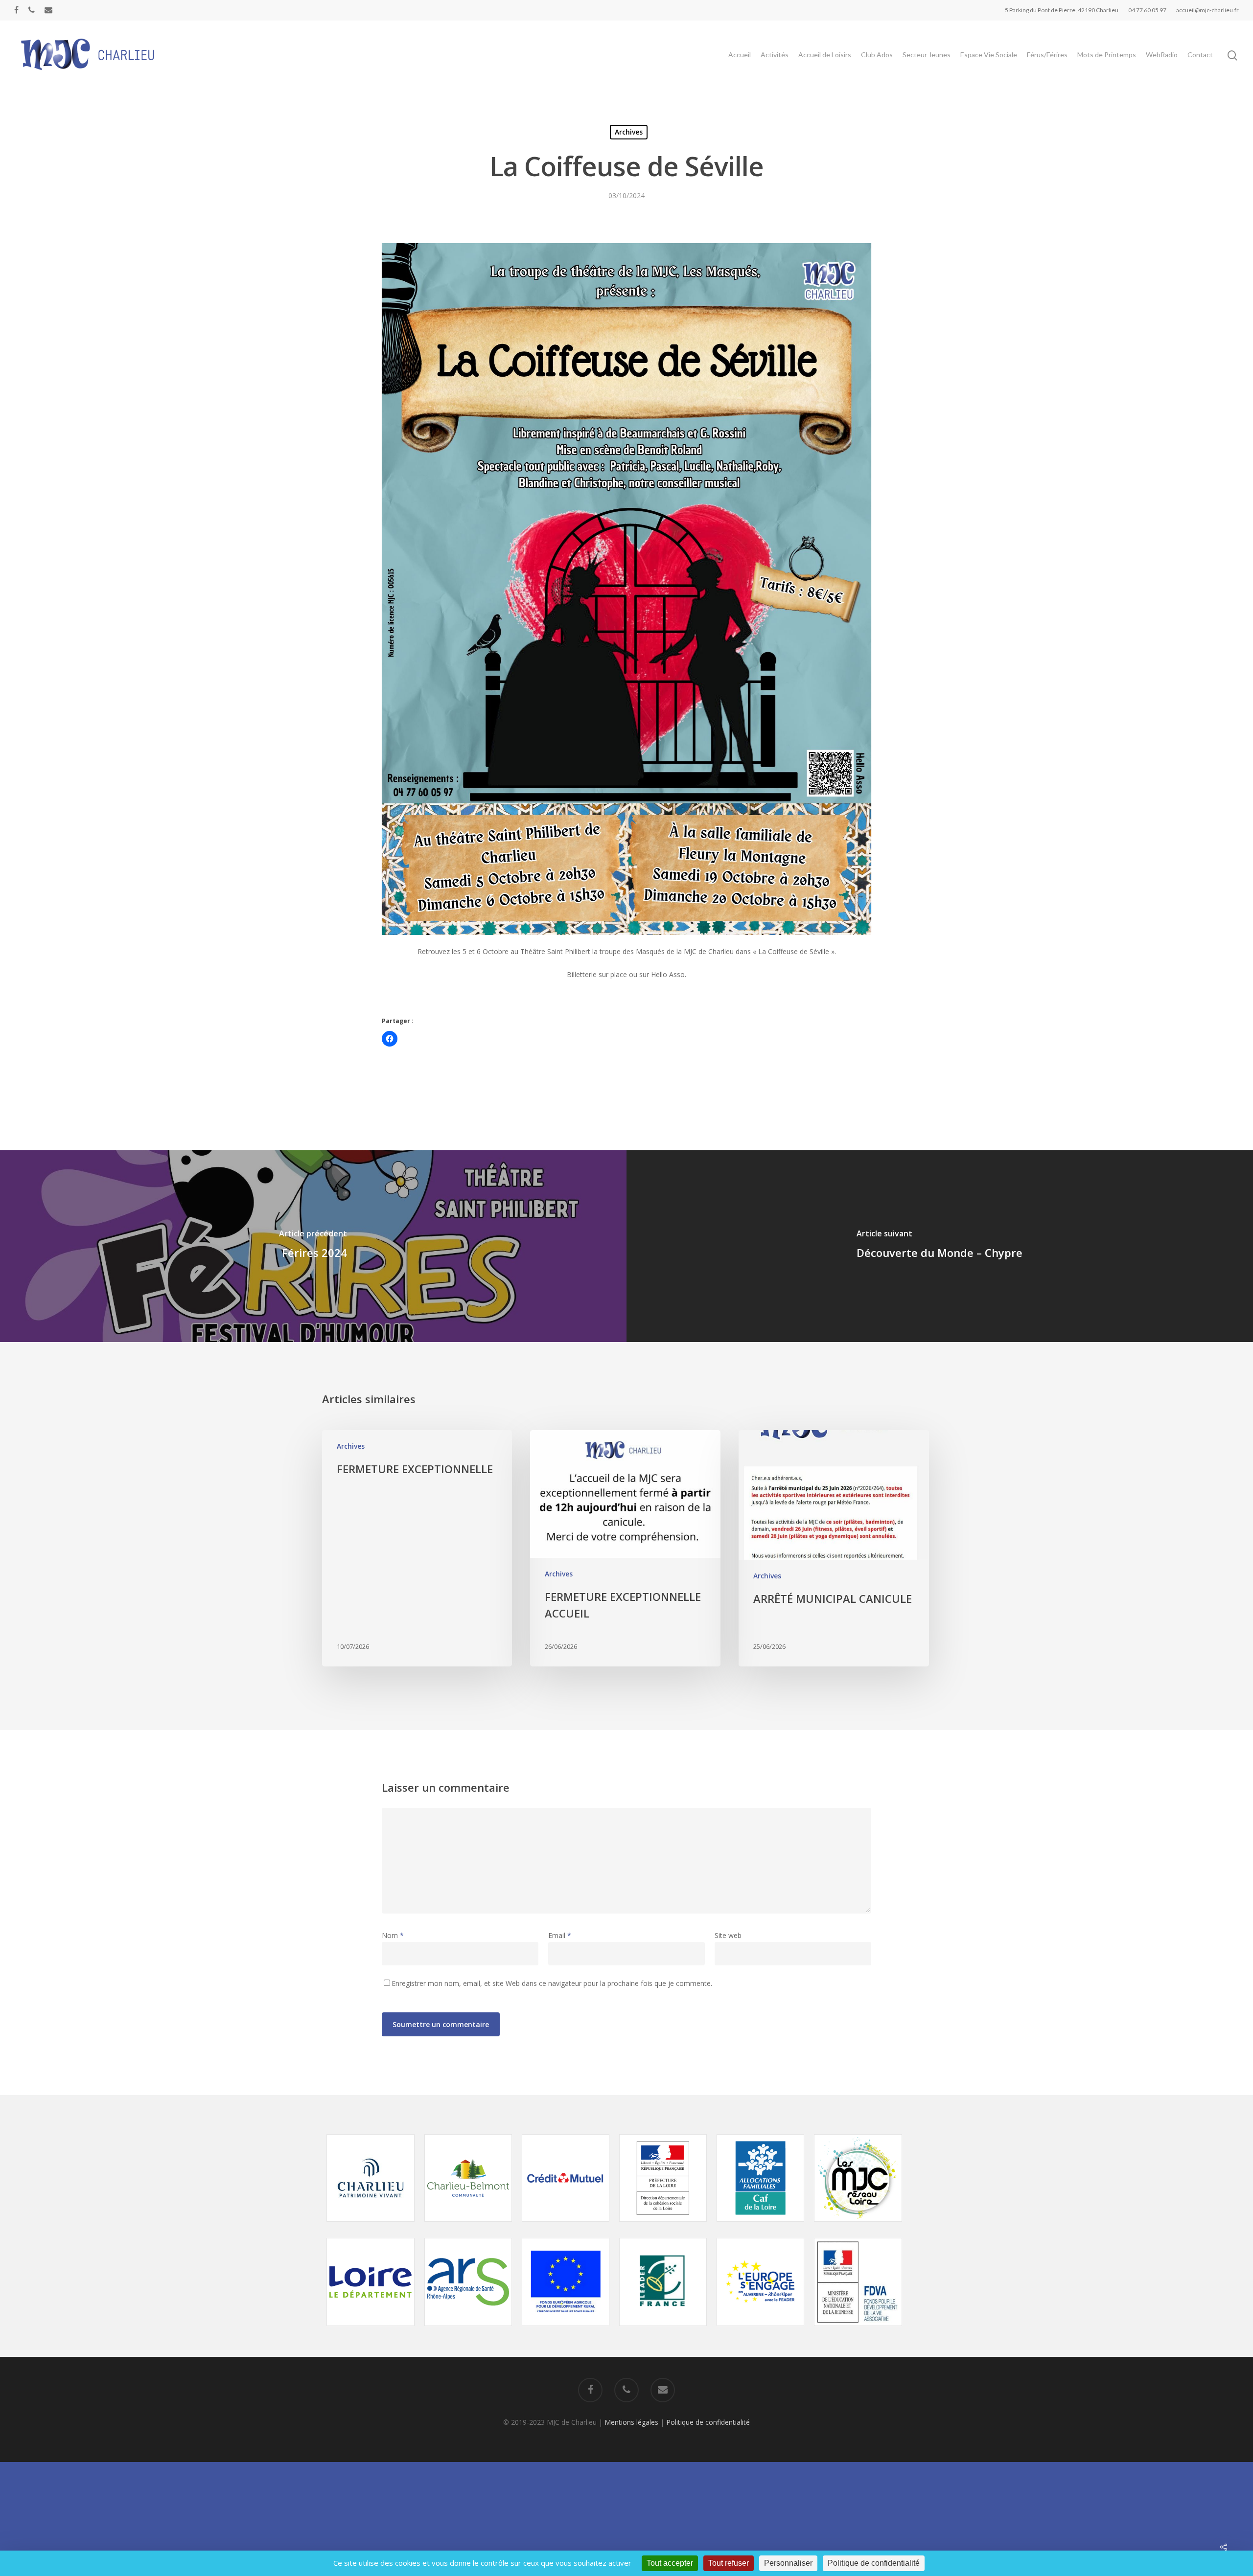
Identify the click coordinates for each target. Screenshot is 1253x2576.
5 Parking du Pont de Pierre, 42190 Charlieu (1062, 10)
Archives (629, 132)
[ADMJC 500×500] (858, 2226)
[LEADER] (663, 2331)
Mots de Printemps (1107, 55)
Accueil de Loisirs (825, 55)
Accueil (740, 55)
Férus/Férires (1047, 55)
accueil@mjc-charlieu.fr (1207, 10)
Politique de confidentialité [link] (874, 2563)
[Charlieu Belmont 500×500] (468, 2226)
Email (560, 1935)
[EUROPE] (566, 2331)
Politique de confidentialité (708, 2422)
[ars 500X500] (468, 2331)
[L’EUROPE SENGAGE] (760, 2331)
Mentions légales (631, 2422)
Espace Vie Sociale (989, 55)
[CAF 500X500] (760, 2226)
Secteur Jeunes (927, 55)
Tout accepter (670, 2563)
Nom (393, 1935)
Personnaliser (788, 2563)
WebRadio (1162, 55)
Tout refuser (729, 2563)
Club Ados (877, 55)
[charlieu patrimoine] (370, 2226)
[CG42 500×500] (370, 2331)
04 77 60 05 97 (1147, 10)
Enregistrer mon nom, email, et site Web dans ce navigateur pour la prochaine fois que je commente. (552, 1983)
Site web (728, 1935)
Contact (1200, 55)
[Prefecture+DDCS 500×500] (663, 2226)
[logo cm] (566, 2226)
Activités (775, 55)
